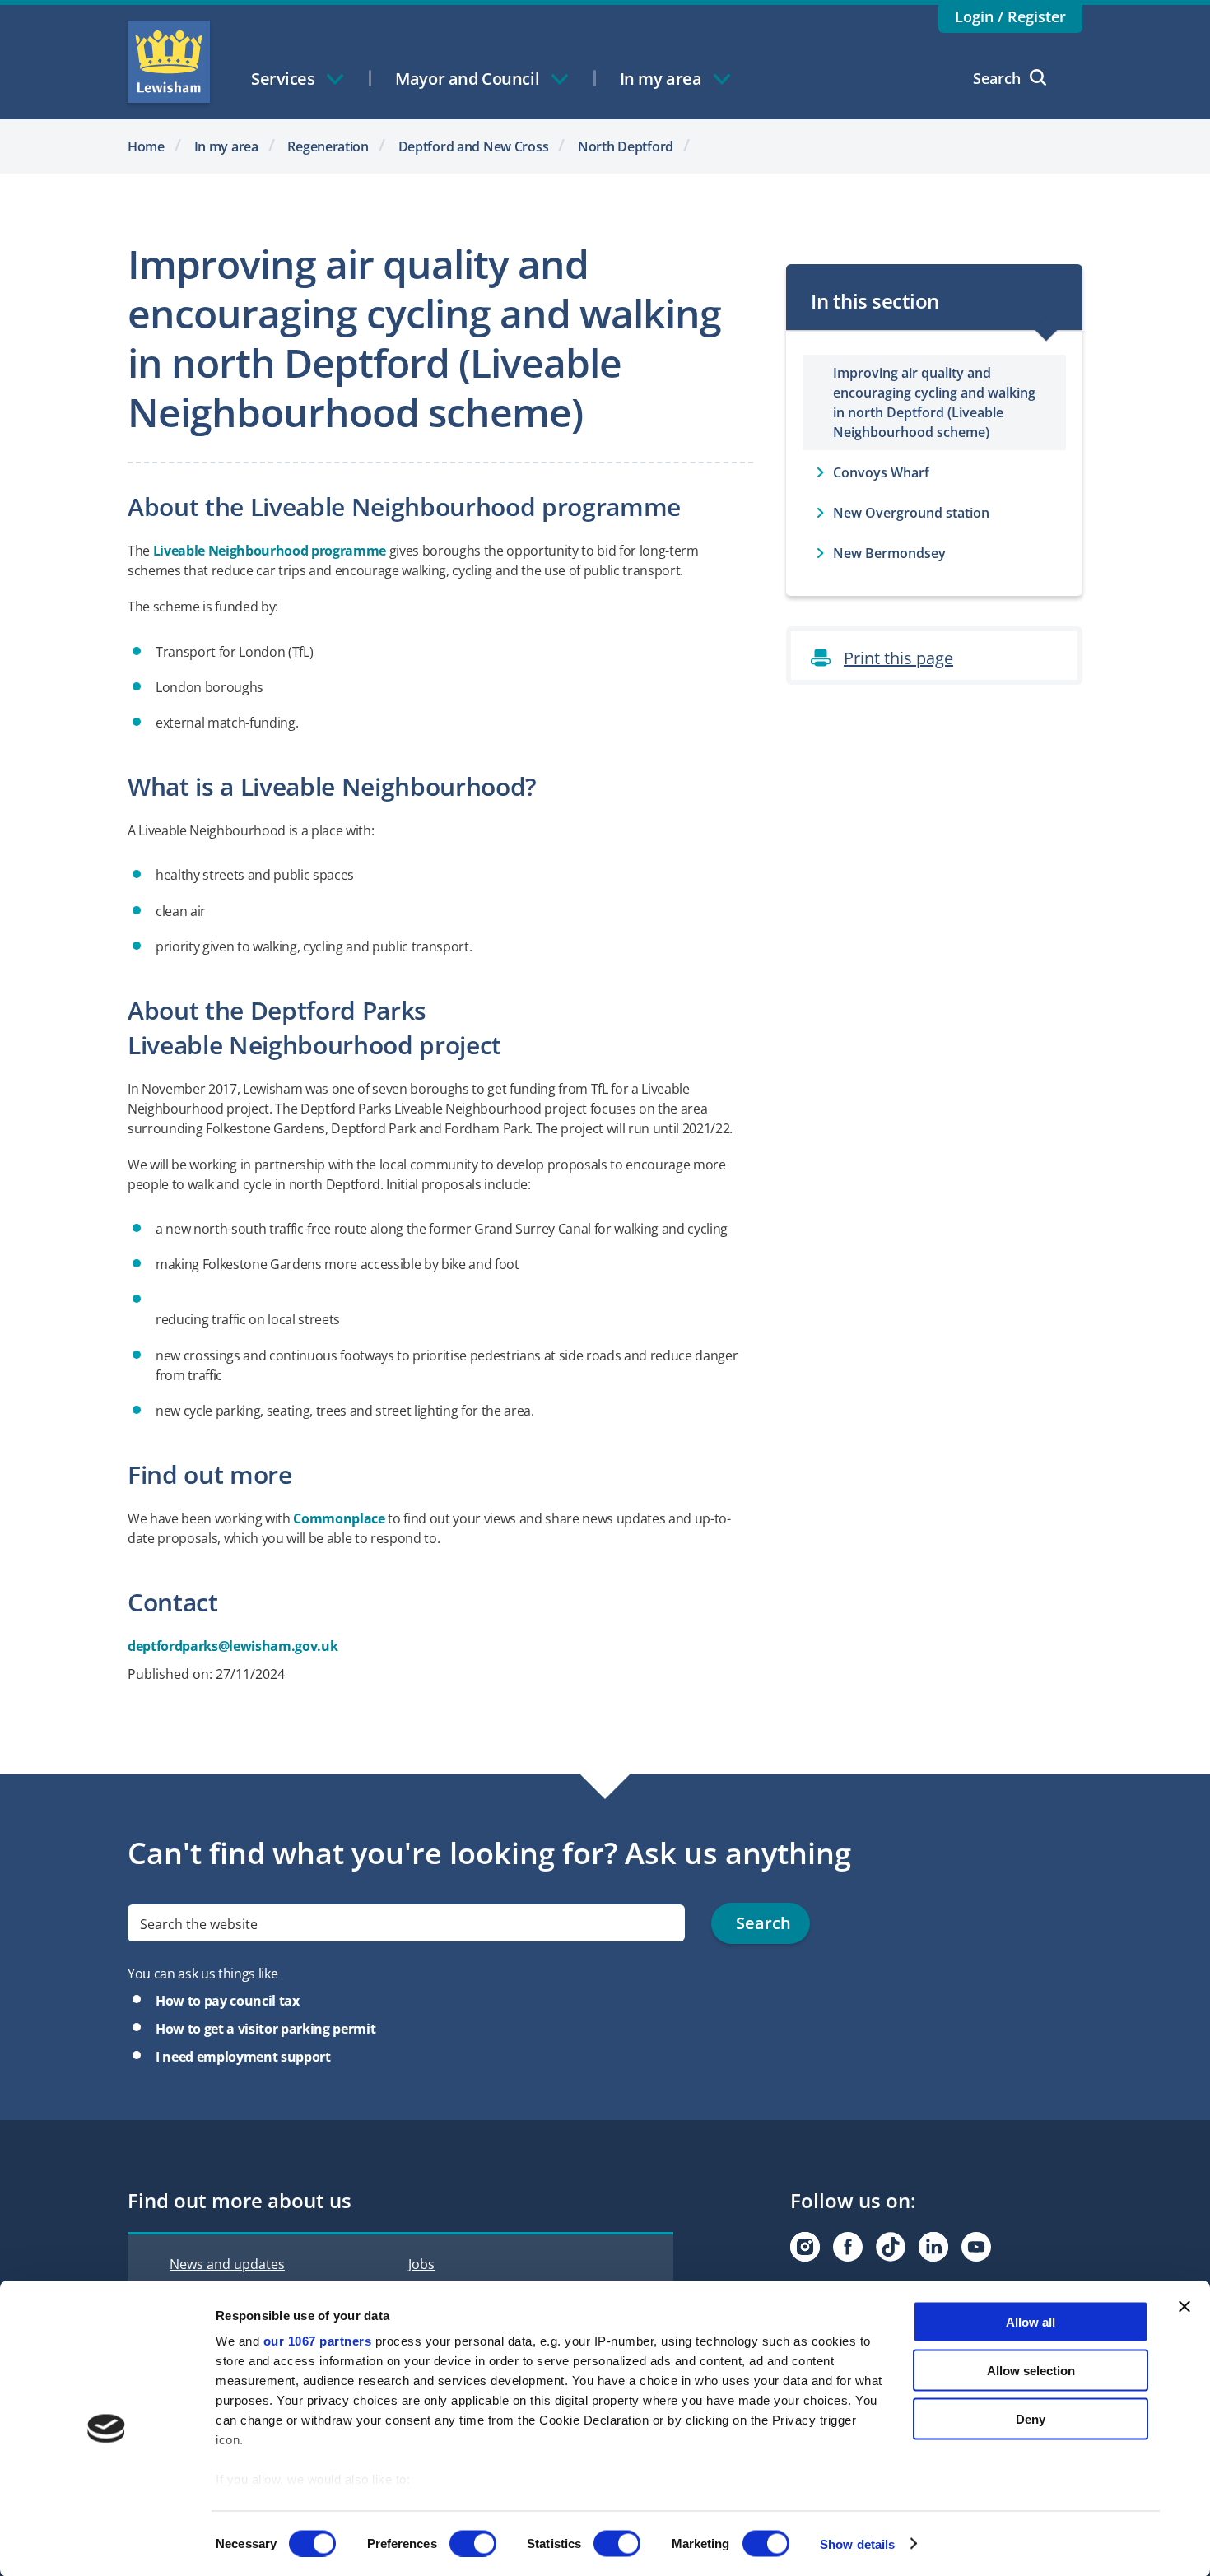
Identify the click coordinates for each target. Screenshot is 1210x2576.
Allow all (1031, 2322)
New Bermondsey (889, 553)
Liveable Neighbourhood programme (270, 551)
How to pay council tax (228, 2001)
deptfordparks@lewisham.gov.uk (233, 1646)
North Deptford (626, 146)
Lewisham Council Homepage (169, 62)
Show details (857, 2543)
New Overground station (911, 513)
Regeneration (328, 146)
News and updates (227, 2264)
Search (997, 78)
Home (146, 146)
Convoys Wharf (881, 472)
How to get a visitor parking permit (265, 2029)
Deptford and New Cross (474, 146)
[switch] (473, 2543)
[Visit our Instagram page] (805, 2247)
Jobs (421, 2264)
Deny (1031, 2418)
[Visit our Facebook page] (848, 2247)
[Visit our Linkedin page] (933, 2247)
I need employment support (243, 2057)
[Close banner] (1184, 2307)
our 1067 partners (318, 2341)
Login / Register (1010, 16)
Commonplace (339, 1518)
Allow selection (1031, 2370)
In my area (226, 146)
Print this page (898, 658)
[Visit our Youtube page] (976, 2247)
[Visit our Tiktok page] (891, 2247)
